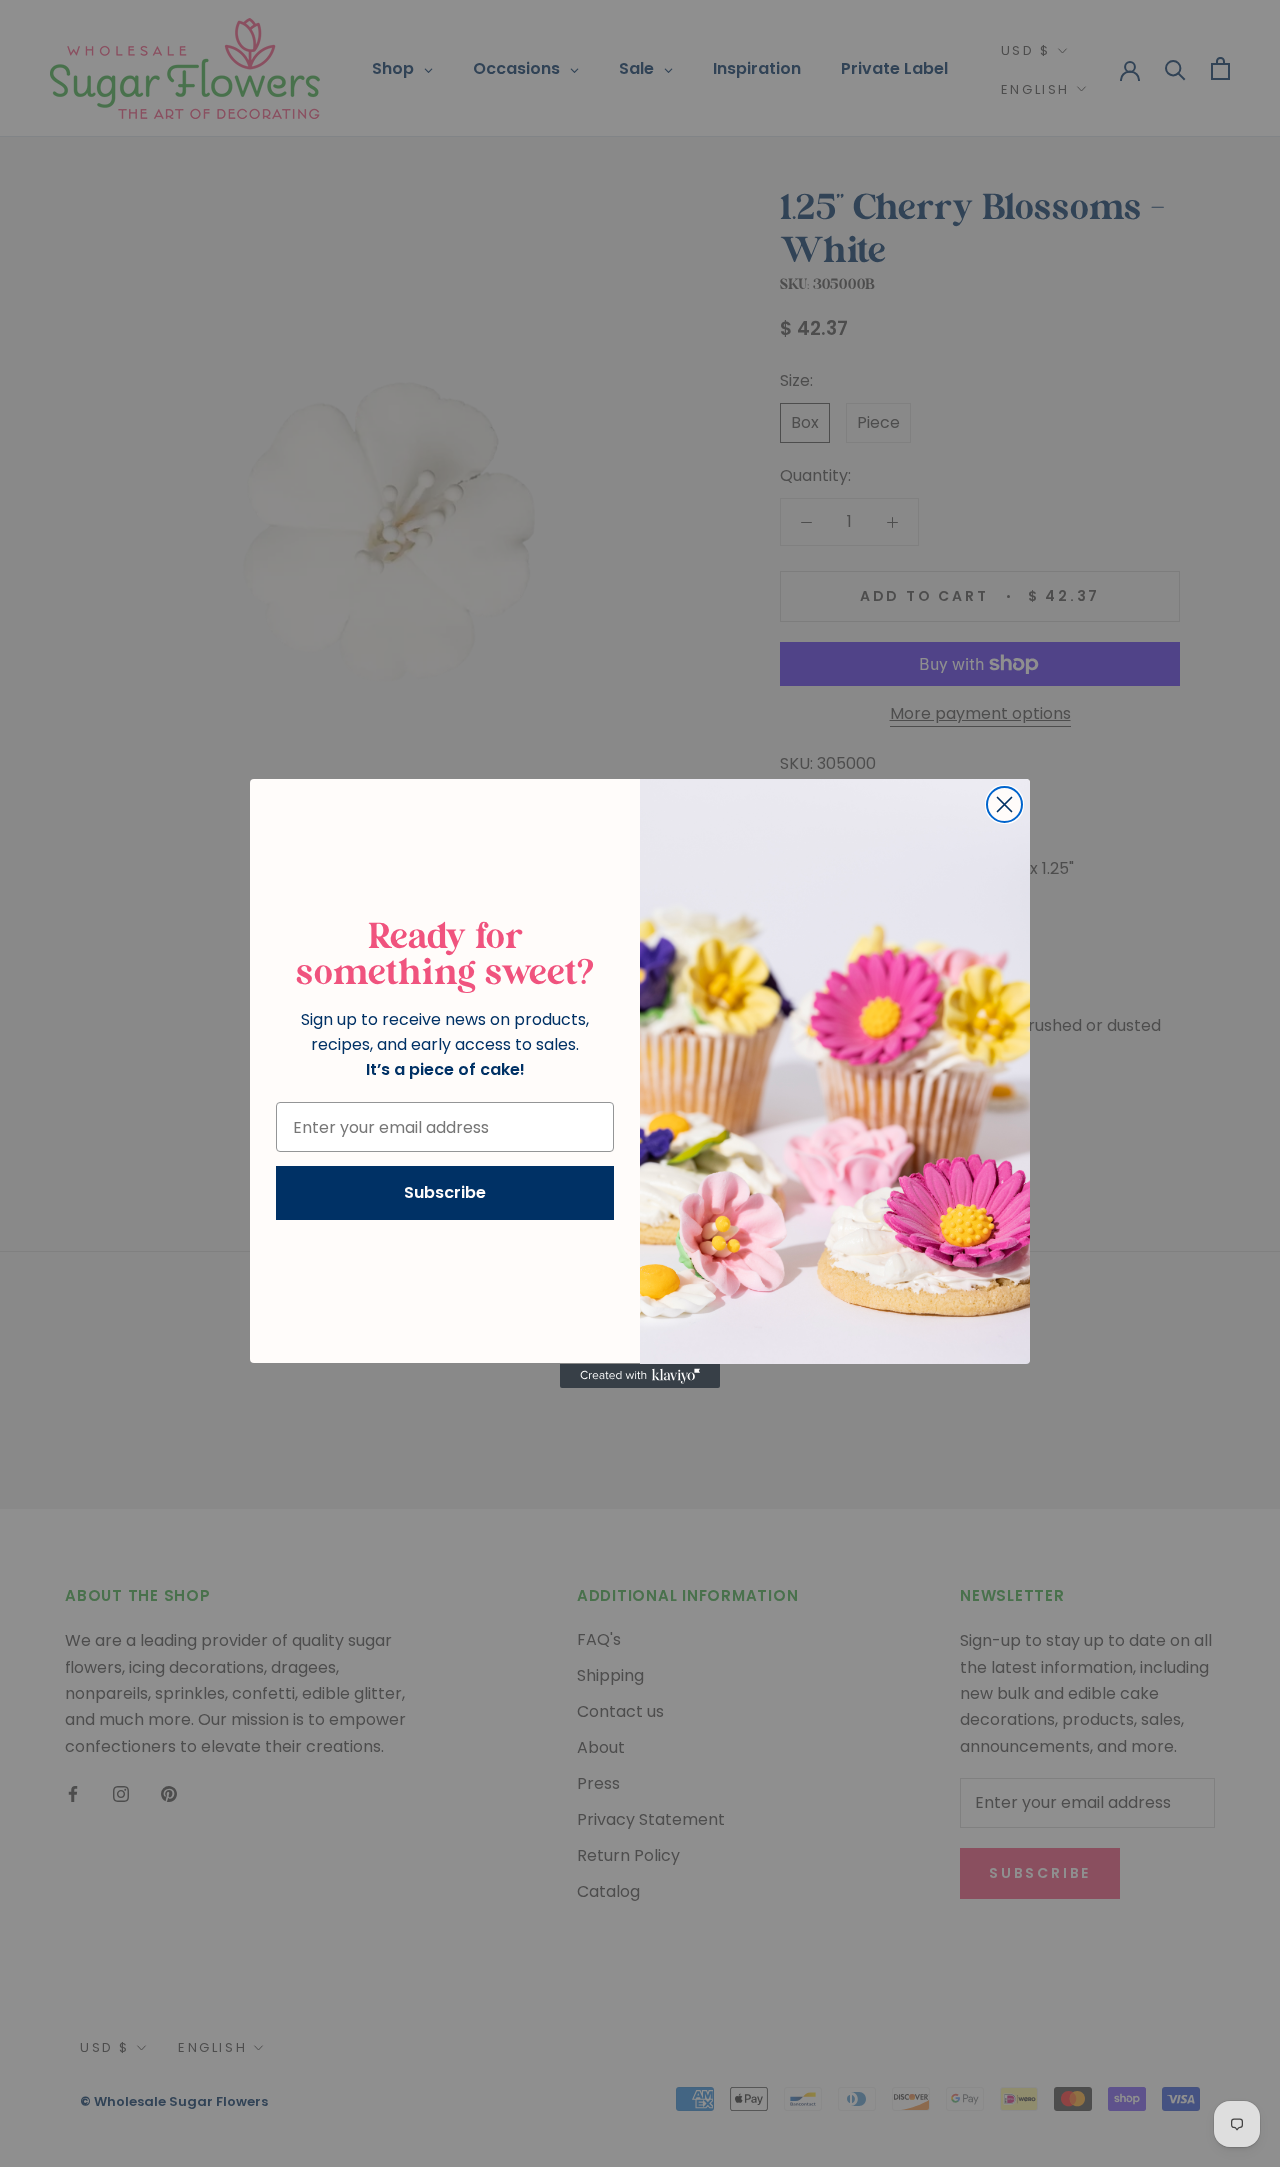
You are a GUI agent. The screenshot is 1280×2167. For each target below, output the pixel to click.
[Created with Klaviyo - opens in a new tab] (640, 1376)
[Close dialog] (1004, 804)
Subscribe (445, 1193)
